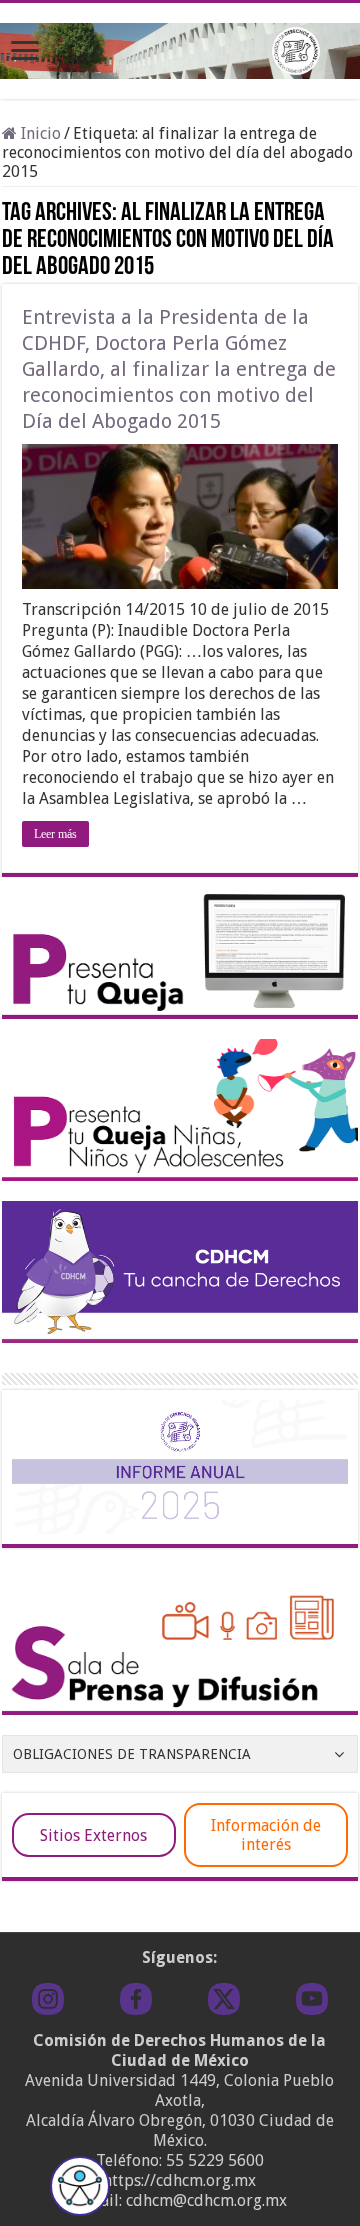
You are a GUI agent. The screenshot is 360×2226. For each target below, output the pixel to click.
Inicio (39, 133)
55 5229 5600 (215, 2160)
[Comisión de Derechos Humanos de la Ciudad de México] (180, 47)
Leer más (55, 834)
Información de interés (266, 1835)
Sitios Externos (93, 1835)
